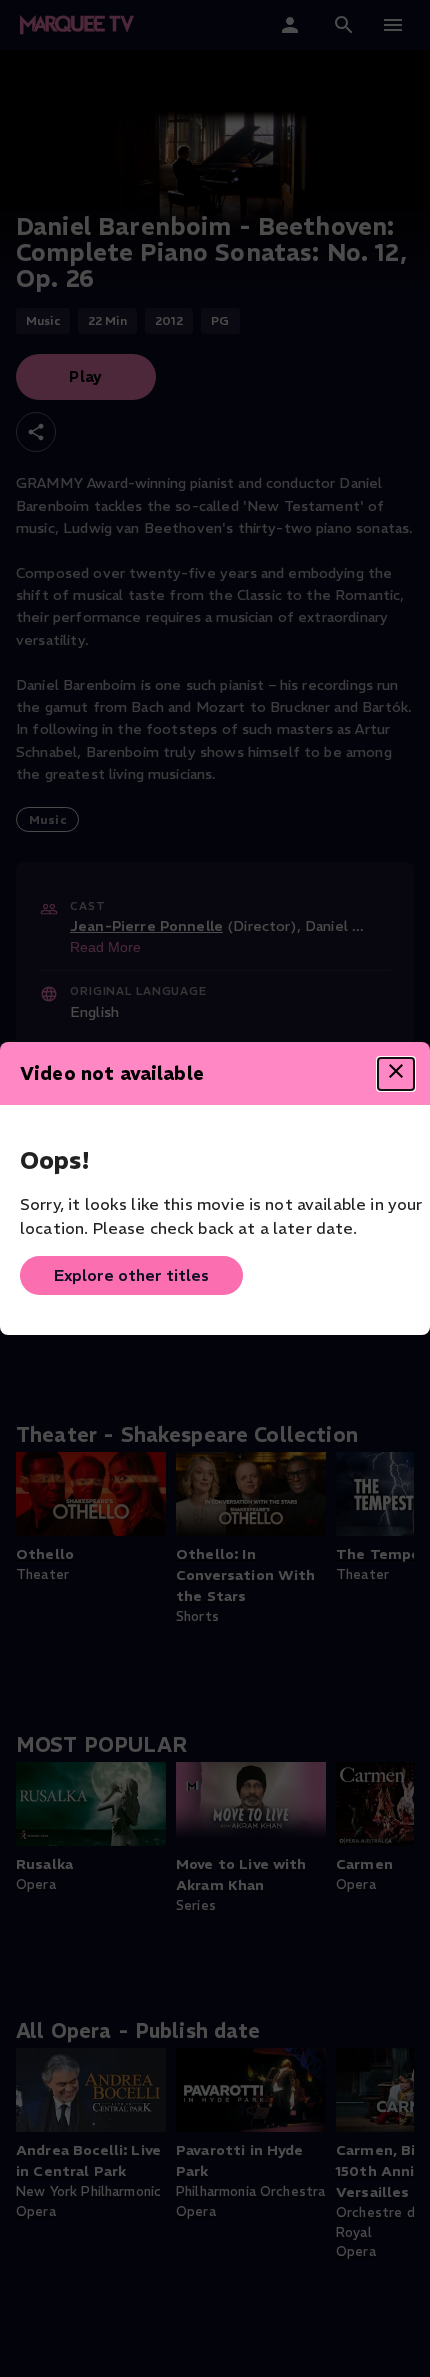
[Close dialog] (396, 1074)
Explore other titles (131, 1275)
